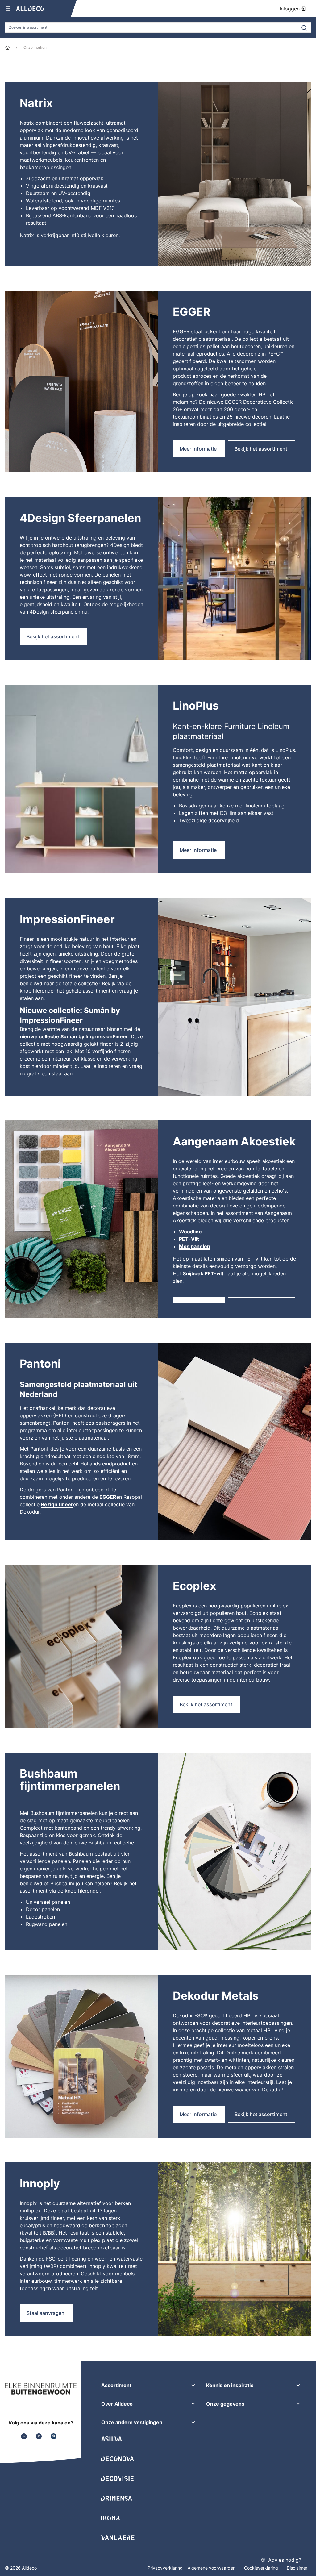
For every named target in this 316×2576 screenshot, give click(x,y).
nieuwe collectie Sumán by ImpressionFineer (74, 1036)
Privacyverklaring (165, 2568)
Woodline (190, 1232)
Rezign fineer (57, 1504)
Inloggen (290, 9)
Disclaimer (297, 2568)
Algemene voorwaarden (212, 2568)
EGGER (108, 1497)
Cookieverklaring (262, 2568)
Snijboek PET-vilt (203, 1273)
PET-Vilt (189, 1239)
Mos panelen (195, 1246)
